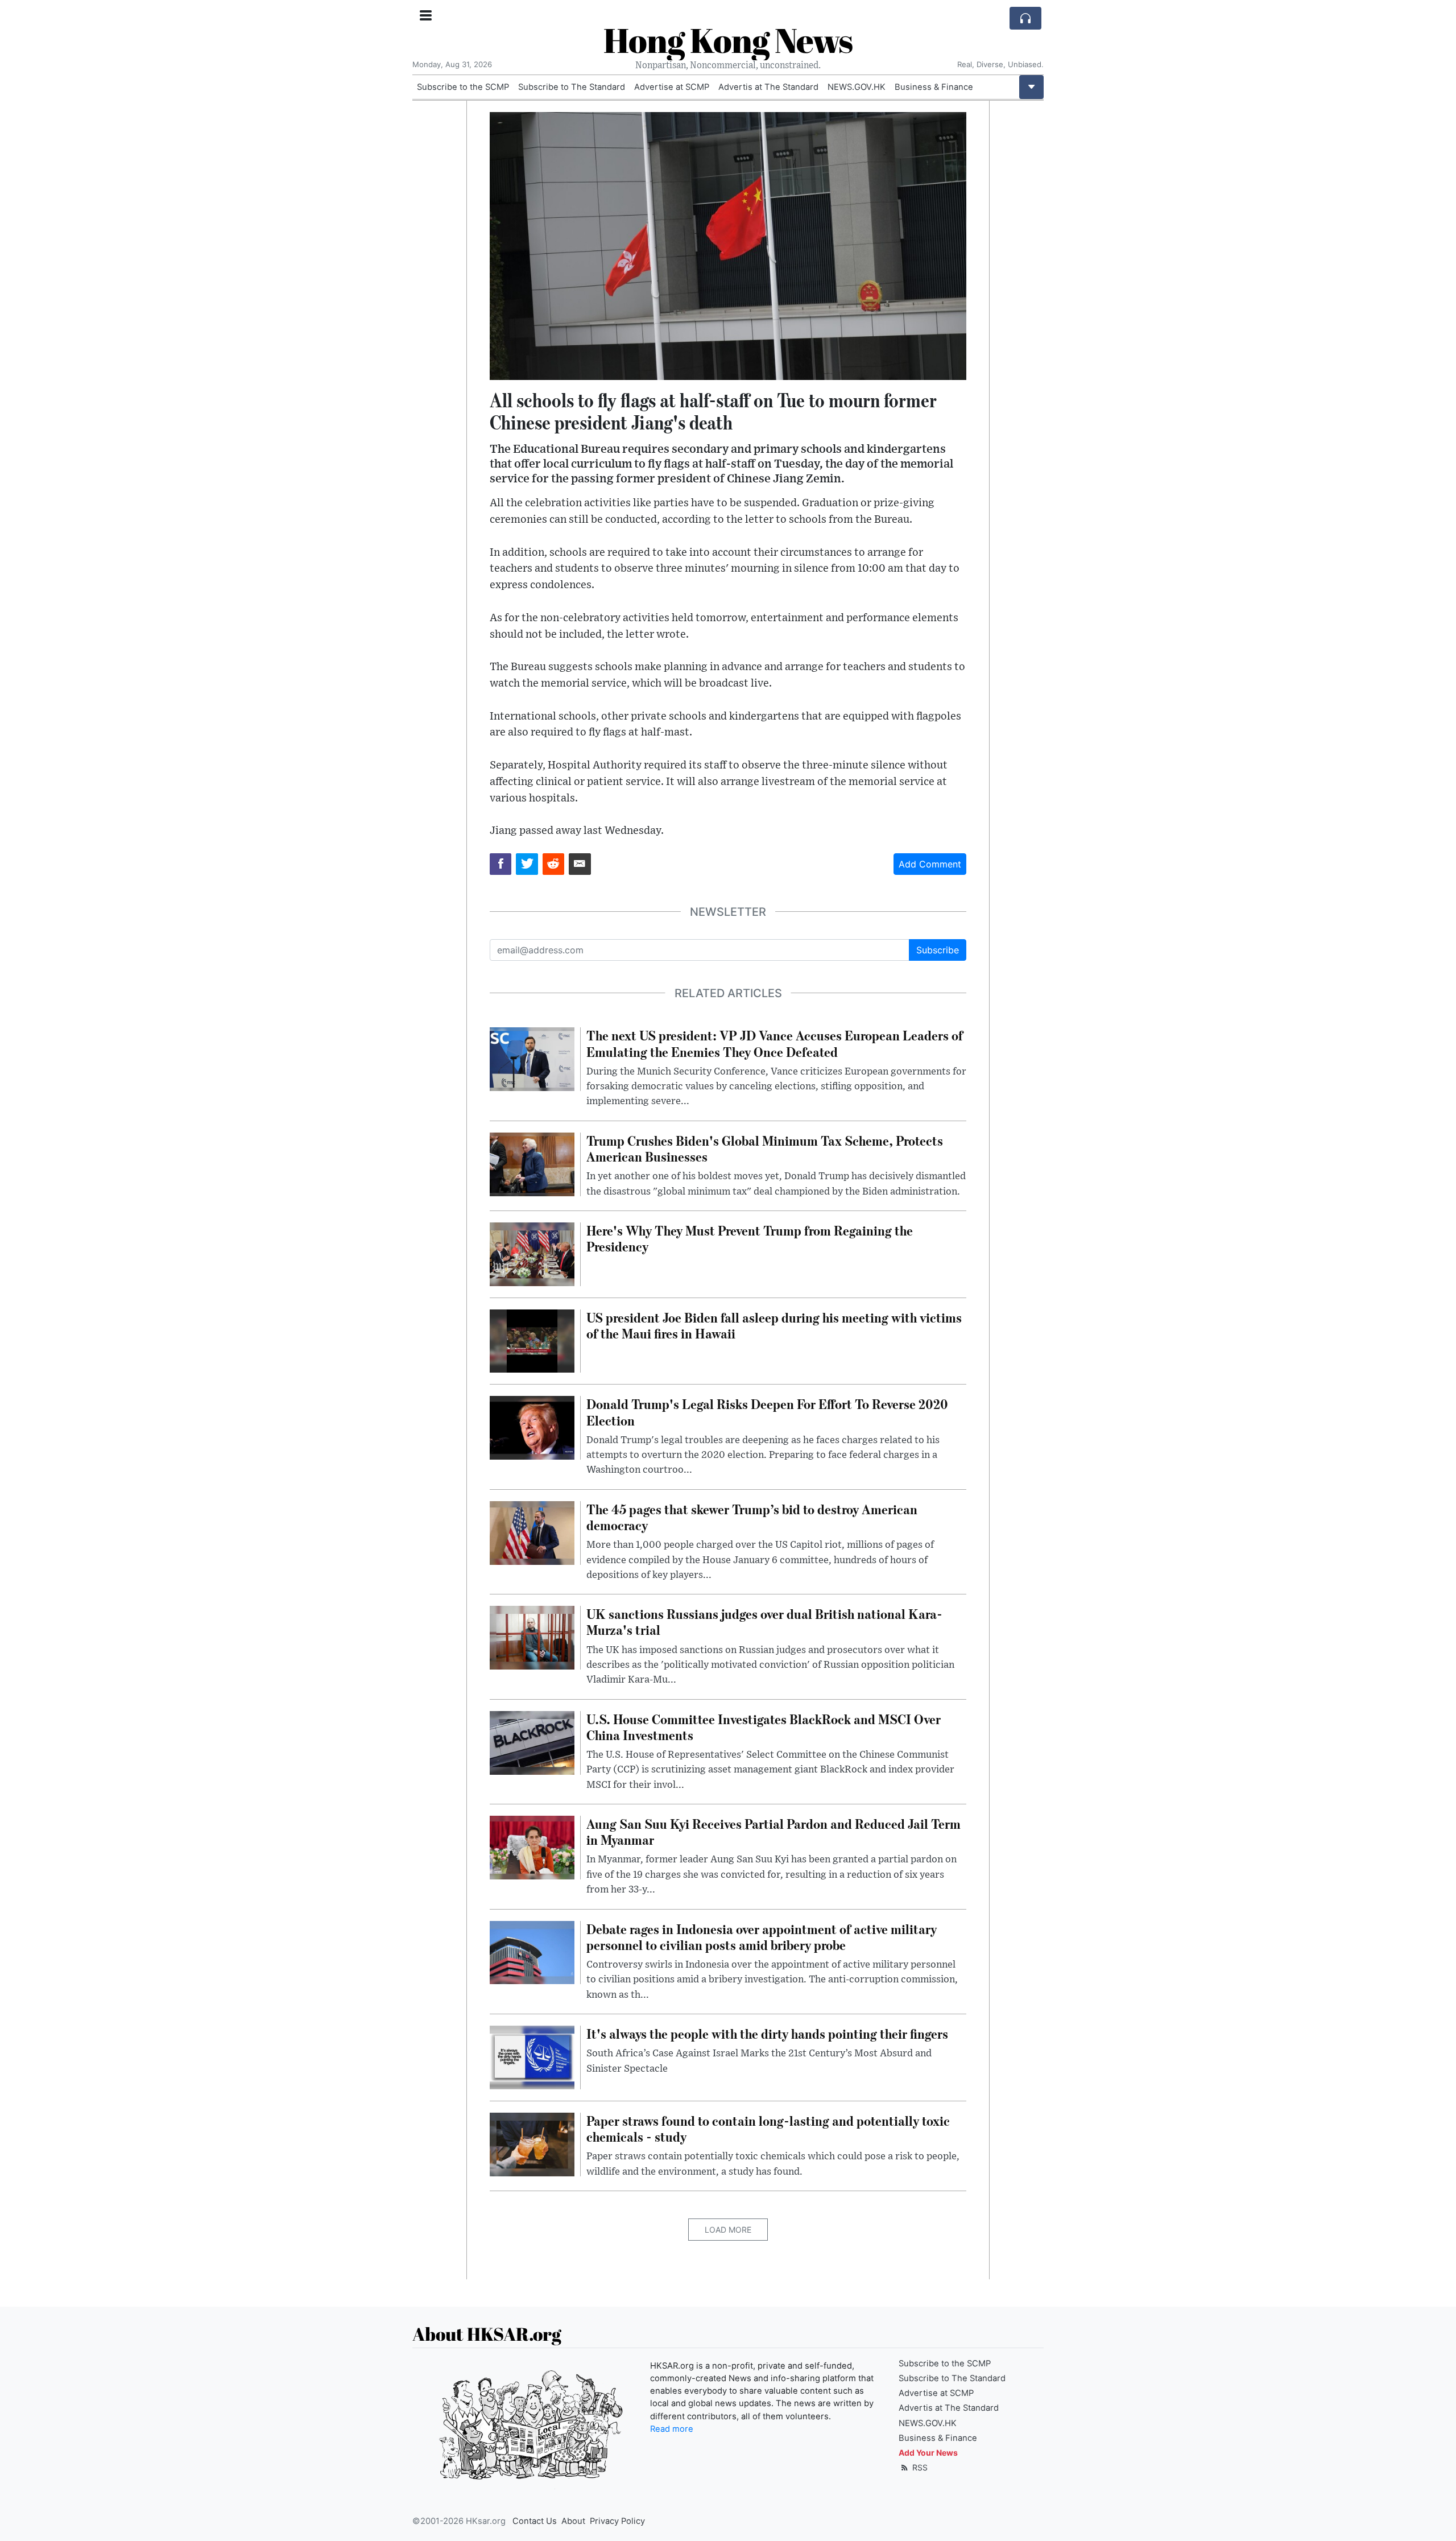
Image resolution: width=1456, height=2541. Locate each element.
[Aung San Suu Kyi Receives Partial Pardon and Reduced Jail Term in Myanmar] (532, 1846)
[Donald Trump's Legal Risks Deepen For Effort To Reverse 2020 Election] (532, 1427)
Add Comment (930, 864)
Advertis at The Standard (768, 87)
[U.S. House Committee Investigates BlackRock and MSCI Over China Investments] (532, 1742)
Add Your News (928, 2453)
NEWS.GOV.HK (857, 87)
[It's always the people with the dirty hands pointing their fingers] (532, 2056)
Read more (672, 2429)
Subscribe (938, 950)
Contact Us (535, 2521)
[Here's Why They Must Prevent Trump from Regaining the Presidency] (532, 1253)
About (573, 2521)
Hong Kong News (728, 40)
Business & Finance (934, 87)
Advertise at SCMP (672, 87)
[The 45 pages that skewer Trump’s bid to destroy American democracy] (532, 1532)
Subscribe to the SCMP (463, 87)
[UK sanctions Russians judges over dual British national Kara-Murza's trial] (532, 1637)
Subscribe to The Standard (572, 87)
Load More (728, 2230)
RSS (919, 2467)
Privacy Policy (617, 2521)
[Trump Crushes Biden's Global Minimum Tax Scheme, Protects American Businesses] (532, 1163)
